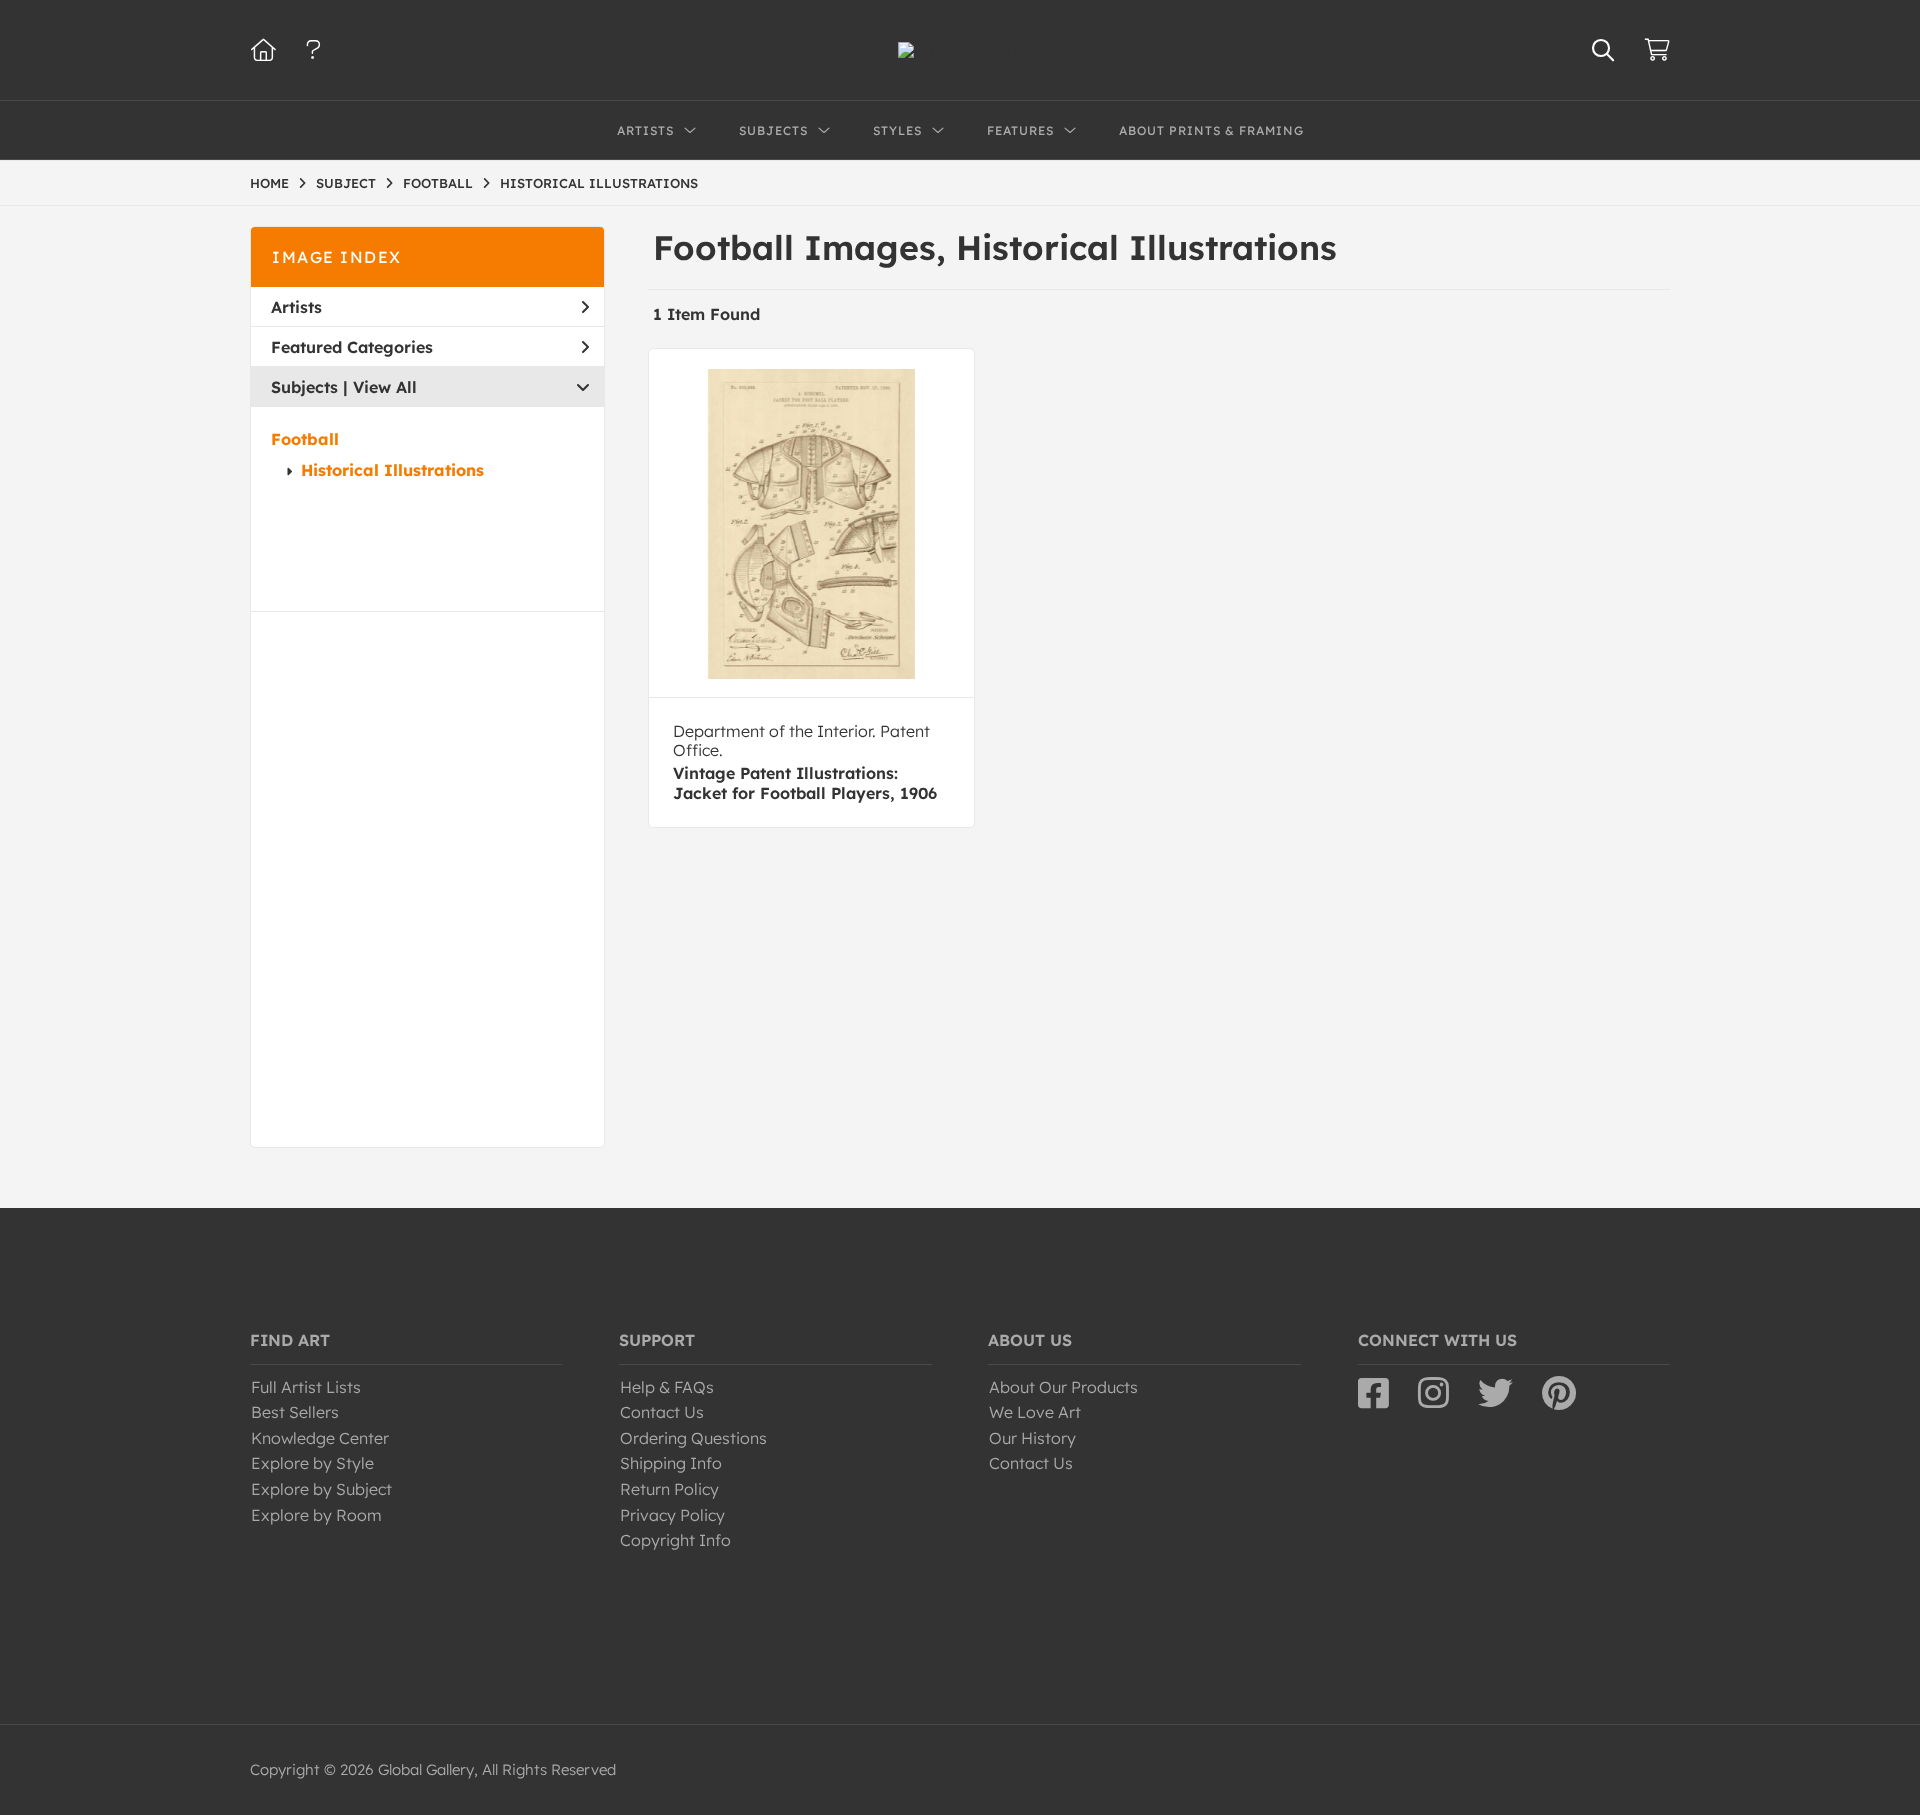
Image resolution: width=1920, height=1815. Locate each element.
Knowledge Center (320, 1438)
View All (385, 387)
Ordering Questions (693, 1438)
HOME (269, 183)
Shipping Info (671, 1463)
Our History (1032, 1438)
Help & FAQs (667, 1387)
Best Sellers (295, 1412)
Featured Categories (352, 347)
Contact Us (662, 1412)
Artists (296, 307)
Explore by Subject (321, 1489)
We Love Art (1035, 1412)
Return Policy (669, 1489)
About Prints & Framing (1211, 130)
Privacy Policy (672, 1515)
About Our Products (1063, 1387)
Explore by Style (312, 1463)
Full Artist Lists (306, 1387)
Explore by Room (316, 1515)
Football (305, 439)
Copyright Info (675, 1540)
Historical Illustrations (392, 470)
